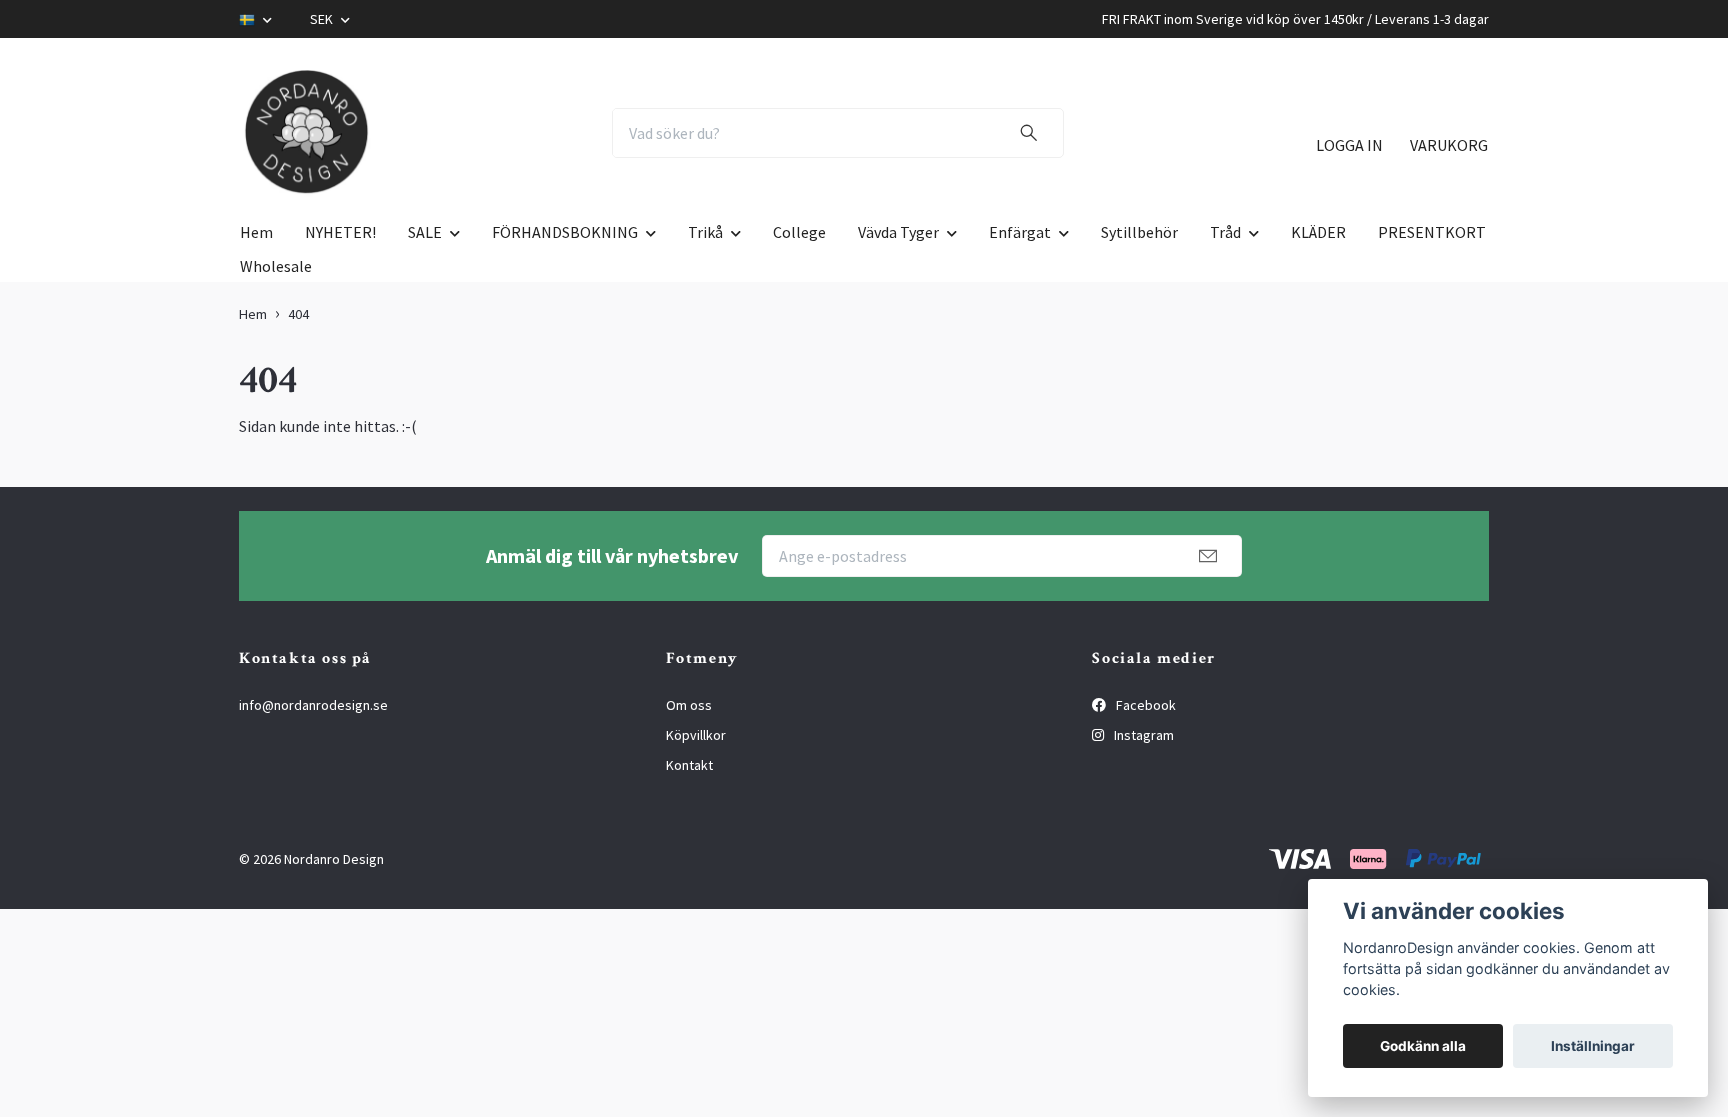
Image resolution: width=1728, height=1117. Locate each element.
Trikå (705, 232)
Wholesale (276, 266)
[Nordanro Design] (307, 133)
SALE (425, 232)
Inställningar (1593, 1046)
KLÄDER (1318, 232)
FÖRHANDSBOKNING (565, 232)
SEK (323, 19)
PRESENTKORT (1432, 232)
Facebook (1144, 705)
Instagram (1142, 735)
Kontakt (689, 765)
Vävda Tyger (898, 232)
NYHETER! (340, 232)
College (799, 232)
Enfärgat (1020, 232)
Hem (256, 232)
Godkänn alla (1423, 1046)
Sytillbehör (1139, 232)
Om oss (689, 705)
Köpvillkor (696, 735)
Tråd (1225, 232)
